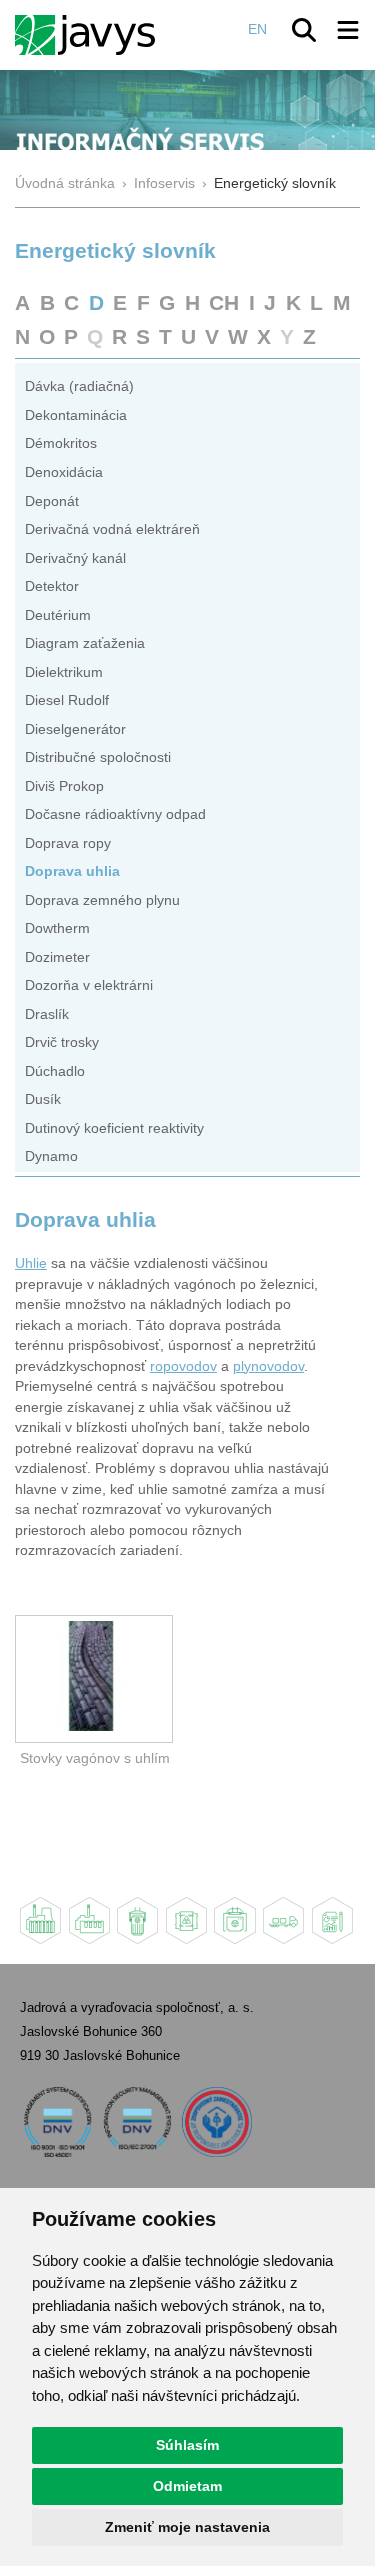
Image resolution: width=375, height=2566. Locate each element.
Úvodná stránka (65, 183)
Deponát (52, 501)
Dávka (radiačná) (79, 386)
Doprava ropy (68, 843)
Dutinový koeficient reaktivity (114, 1128)
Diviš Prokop (64, 786)
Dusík (43, 1099)
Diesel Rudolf (67, 700)
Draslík (47, 1014)
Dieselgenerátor (75, 729)
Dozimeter (57, 957)
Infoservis (164, 183)
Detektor (52, 586)
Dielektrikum (64, 672)
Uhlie (31, 1263)
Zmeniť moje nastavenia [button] (187, 2527)
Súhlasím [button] (187, 2445)
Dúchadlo (55, 1071)
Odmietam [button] (187, 2486)
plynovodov (268, 1366)
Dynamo (51, 1156)
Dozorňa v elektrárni (89, 985)
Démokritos (61, 443)
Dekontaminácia (76, 415)
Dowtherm (57, 928)
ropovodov (183, 1366)
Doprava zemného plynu (102, 900)
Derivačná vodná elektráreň (112, 529)
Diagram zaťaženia (85, 643)
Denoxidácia (64, 472)
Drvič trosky (62, 1042)
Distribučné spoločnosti (98, 757)
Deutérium (58, 615)
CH (224, 302)
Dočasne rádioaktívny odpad (115, 814)
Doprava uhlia (72, 871)
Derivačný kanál (75, 558)
